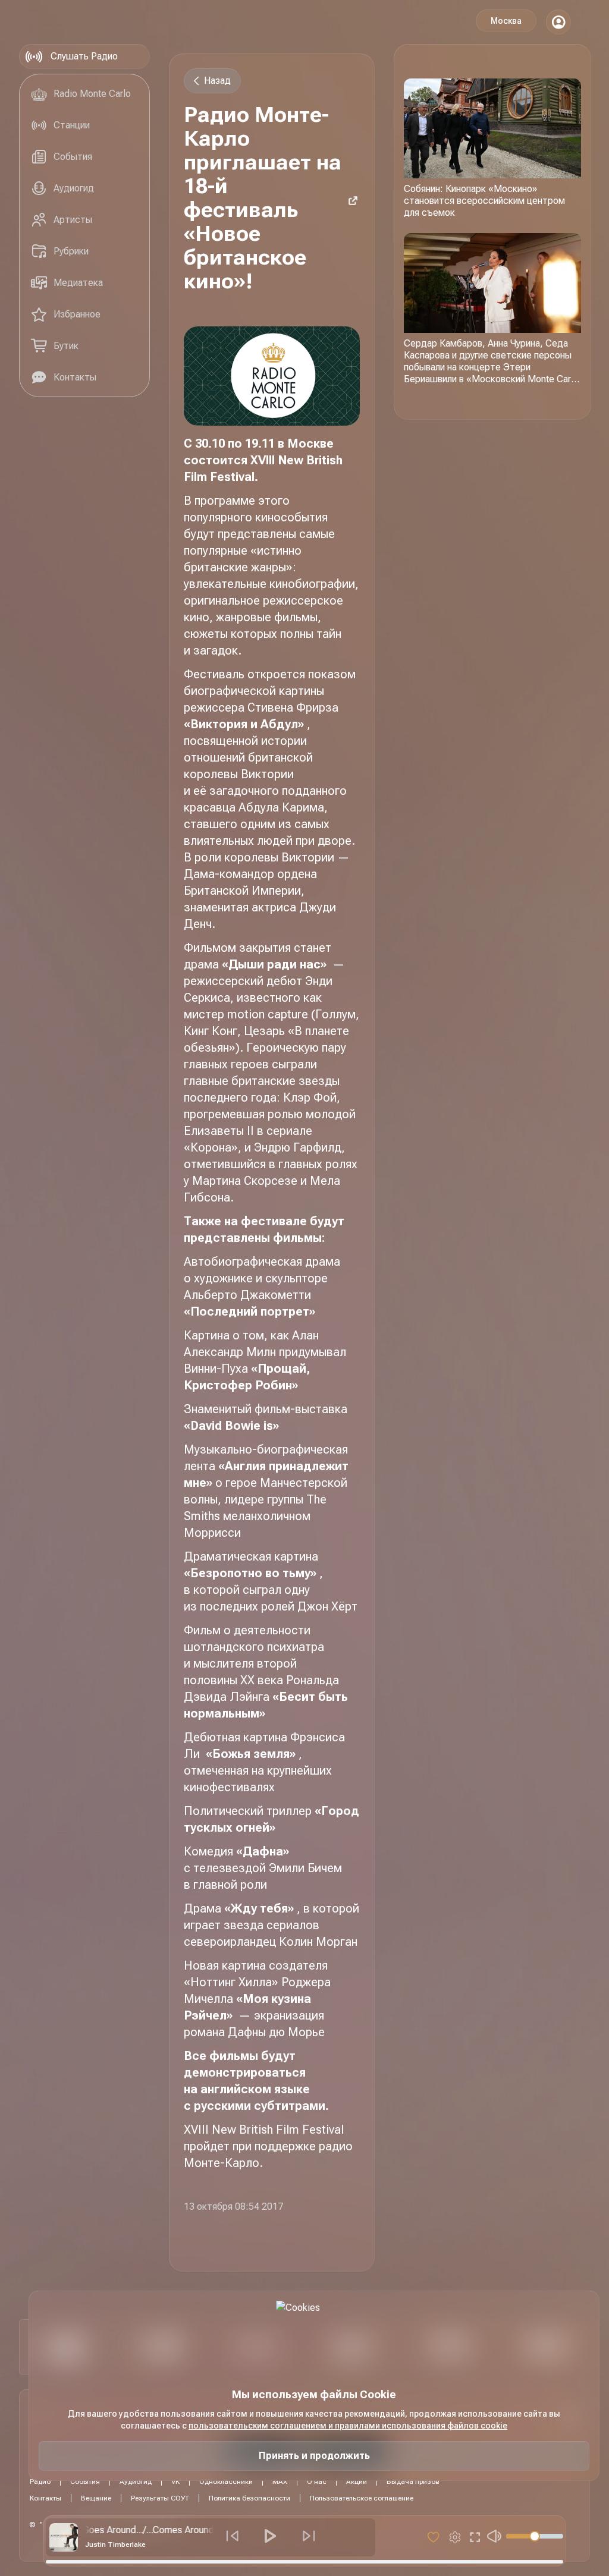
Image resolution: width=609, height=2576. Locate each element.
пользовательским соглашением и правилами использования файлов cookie (348, 2426)
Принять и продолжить (314, 2456)
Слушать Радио (84, 56)
